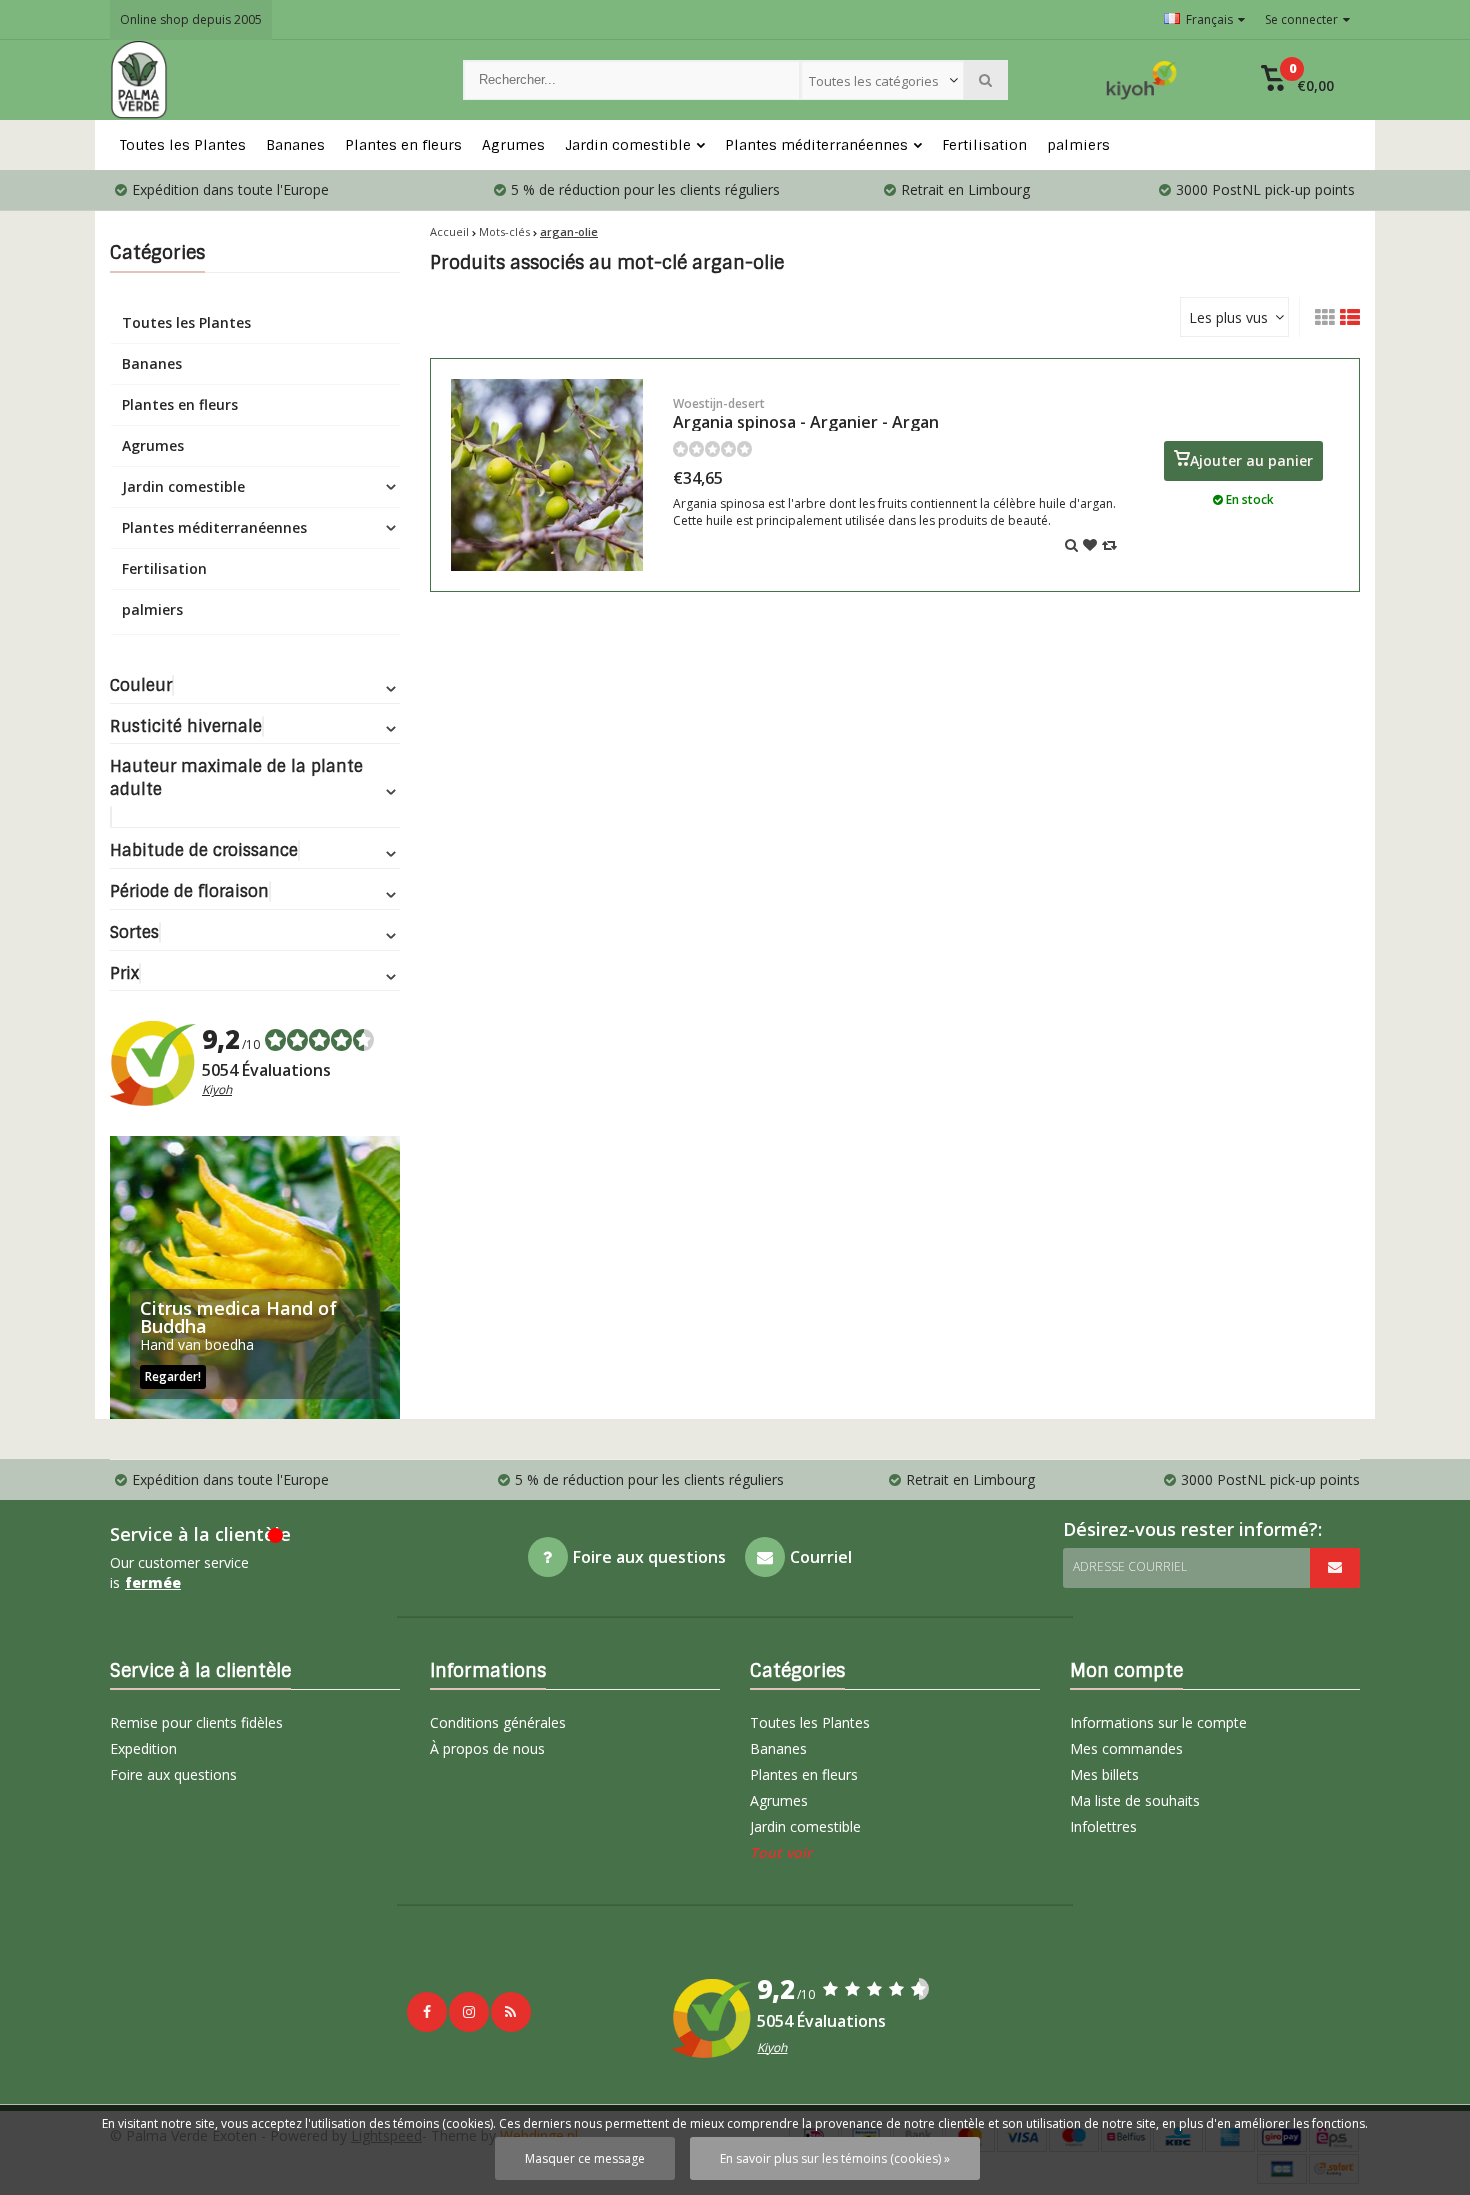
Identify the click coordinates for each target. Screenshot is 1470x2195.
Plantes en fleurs (403, 145)
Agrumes (513, 145)
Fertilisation (984, 145)
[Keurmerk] (1142, 80)
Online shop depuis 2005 (191, 19)
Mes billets (1104, 1774)
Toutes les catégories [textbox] (874, 81)
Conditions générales (498, 1722)
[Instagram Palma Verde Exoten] (469, 2012)
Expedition (143, 1748)
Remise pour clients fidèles (196, 1722)
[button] (1297, 80)
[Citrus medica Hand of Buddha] (255, 1277)
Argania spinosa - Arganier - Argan (806, 414)
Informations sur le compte (1158, 1722)
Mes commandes (1126, 1748)
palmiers (1078, 145)
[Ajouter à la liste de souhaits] (1090, 544)
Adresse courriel (1130, 1566)
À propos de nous (487, 1748)
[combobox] (882, 80)
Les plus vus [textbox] (1228, 317)
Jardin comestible (628, 145)
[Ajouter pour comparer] (1109, 544)
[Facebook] (427, 2012)
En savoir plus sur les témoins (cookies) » (835, 2158)
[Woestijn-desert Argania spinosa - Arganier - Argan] (547, 475)
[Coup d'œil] (1071, 544)
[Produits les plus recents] (511, 2012)
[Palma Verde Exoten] (266, 80)
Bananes (295, 145)
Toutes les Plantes (183, 145)
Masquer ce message (585, 2158)
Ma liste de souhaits (1135, 1800)
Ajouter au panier (1251, 460)
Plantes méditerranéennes (816, 145)
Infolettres (1103, 1826)
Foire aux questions (173, 1774)
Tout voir (781, 1852)
